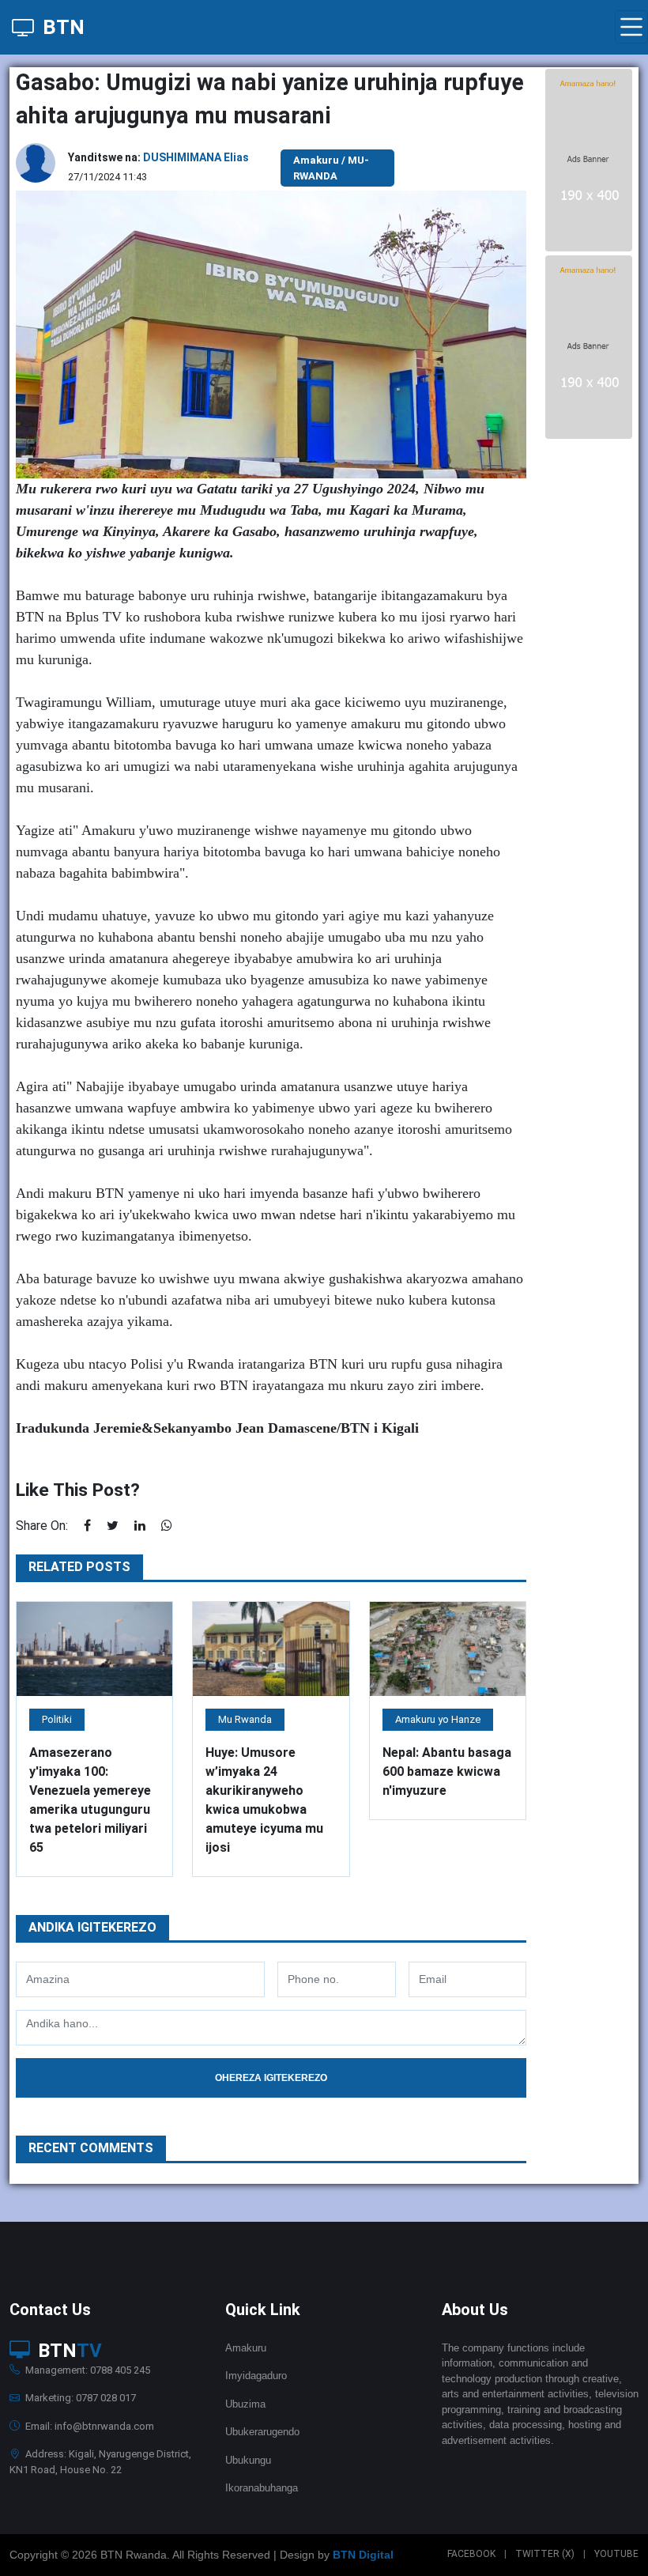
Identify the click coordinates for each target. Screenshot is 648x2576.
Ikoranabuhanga (262, 2488)
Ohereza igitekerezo (271, 2078)
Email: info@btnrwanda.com (89, 2426)
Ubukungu (248, 2460)
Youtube (616, 2554)
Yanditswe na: (158, 157)
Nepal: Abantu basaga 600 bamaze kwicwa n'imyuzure (447, 1771)
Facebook (471, 2554)
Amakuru (246, 2348)
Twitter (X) (545, 2554)
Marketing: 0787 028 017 (79, 2398)
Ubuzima (245, 2404)
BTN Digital (363, 2555)
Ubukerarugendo (262, 2432)
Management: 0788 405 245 (87, 2370)
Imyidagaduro (256, 2376)
